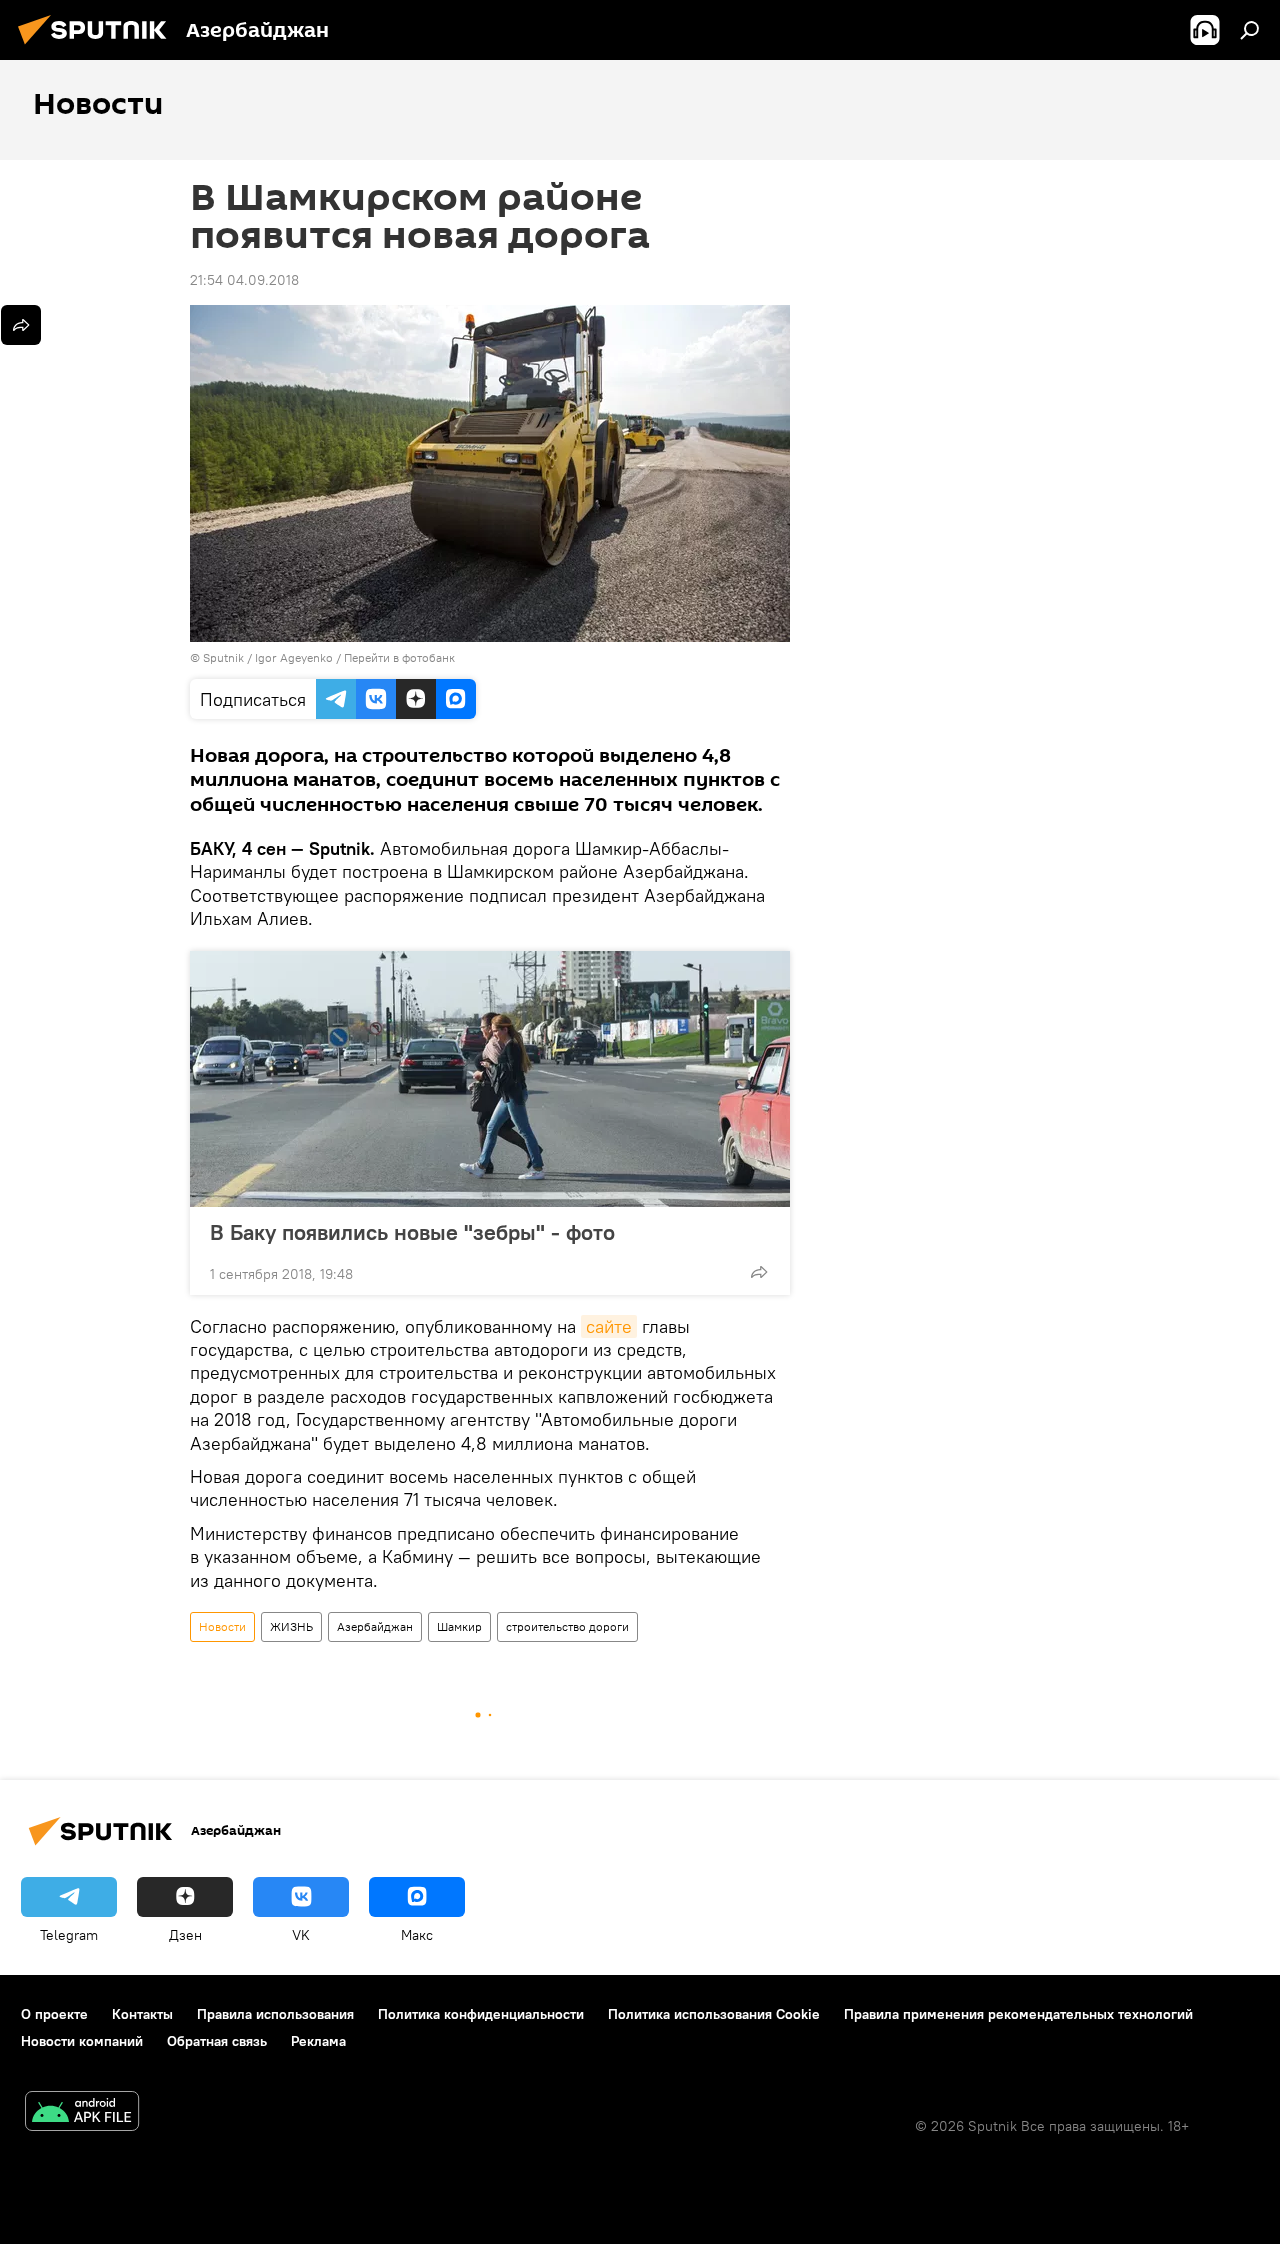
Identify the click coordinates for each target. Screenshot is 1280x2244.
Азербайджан (375, 1626)
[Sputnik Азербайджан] (98, 47)
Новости (222, 1626)
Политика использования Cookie (714, 2014)
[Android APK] (82, 2113)
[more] (759, 1272)
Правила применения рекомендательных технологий (1018, 2014)
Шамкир (459, 1626)
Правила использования (275, 2014)
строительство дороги (567, 1626)
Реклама (318, 2041)
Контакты (142, 2014)
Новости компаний (82, 2041)
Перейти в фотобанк (399, 657)
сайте (609, 1326)
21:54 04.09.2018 (244, 280)
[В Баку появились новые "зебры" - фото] (490, 1079)
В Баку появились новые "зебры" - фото (412, 1232)
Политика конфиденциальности (481, 2014)
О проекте (54, 2014)
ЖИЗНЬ (291, 1626)
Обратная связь (217, 2041)
